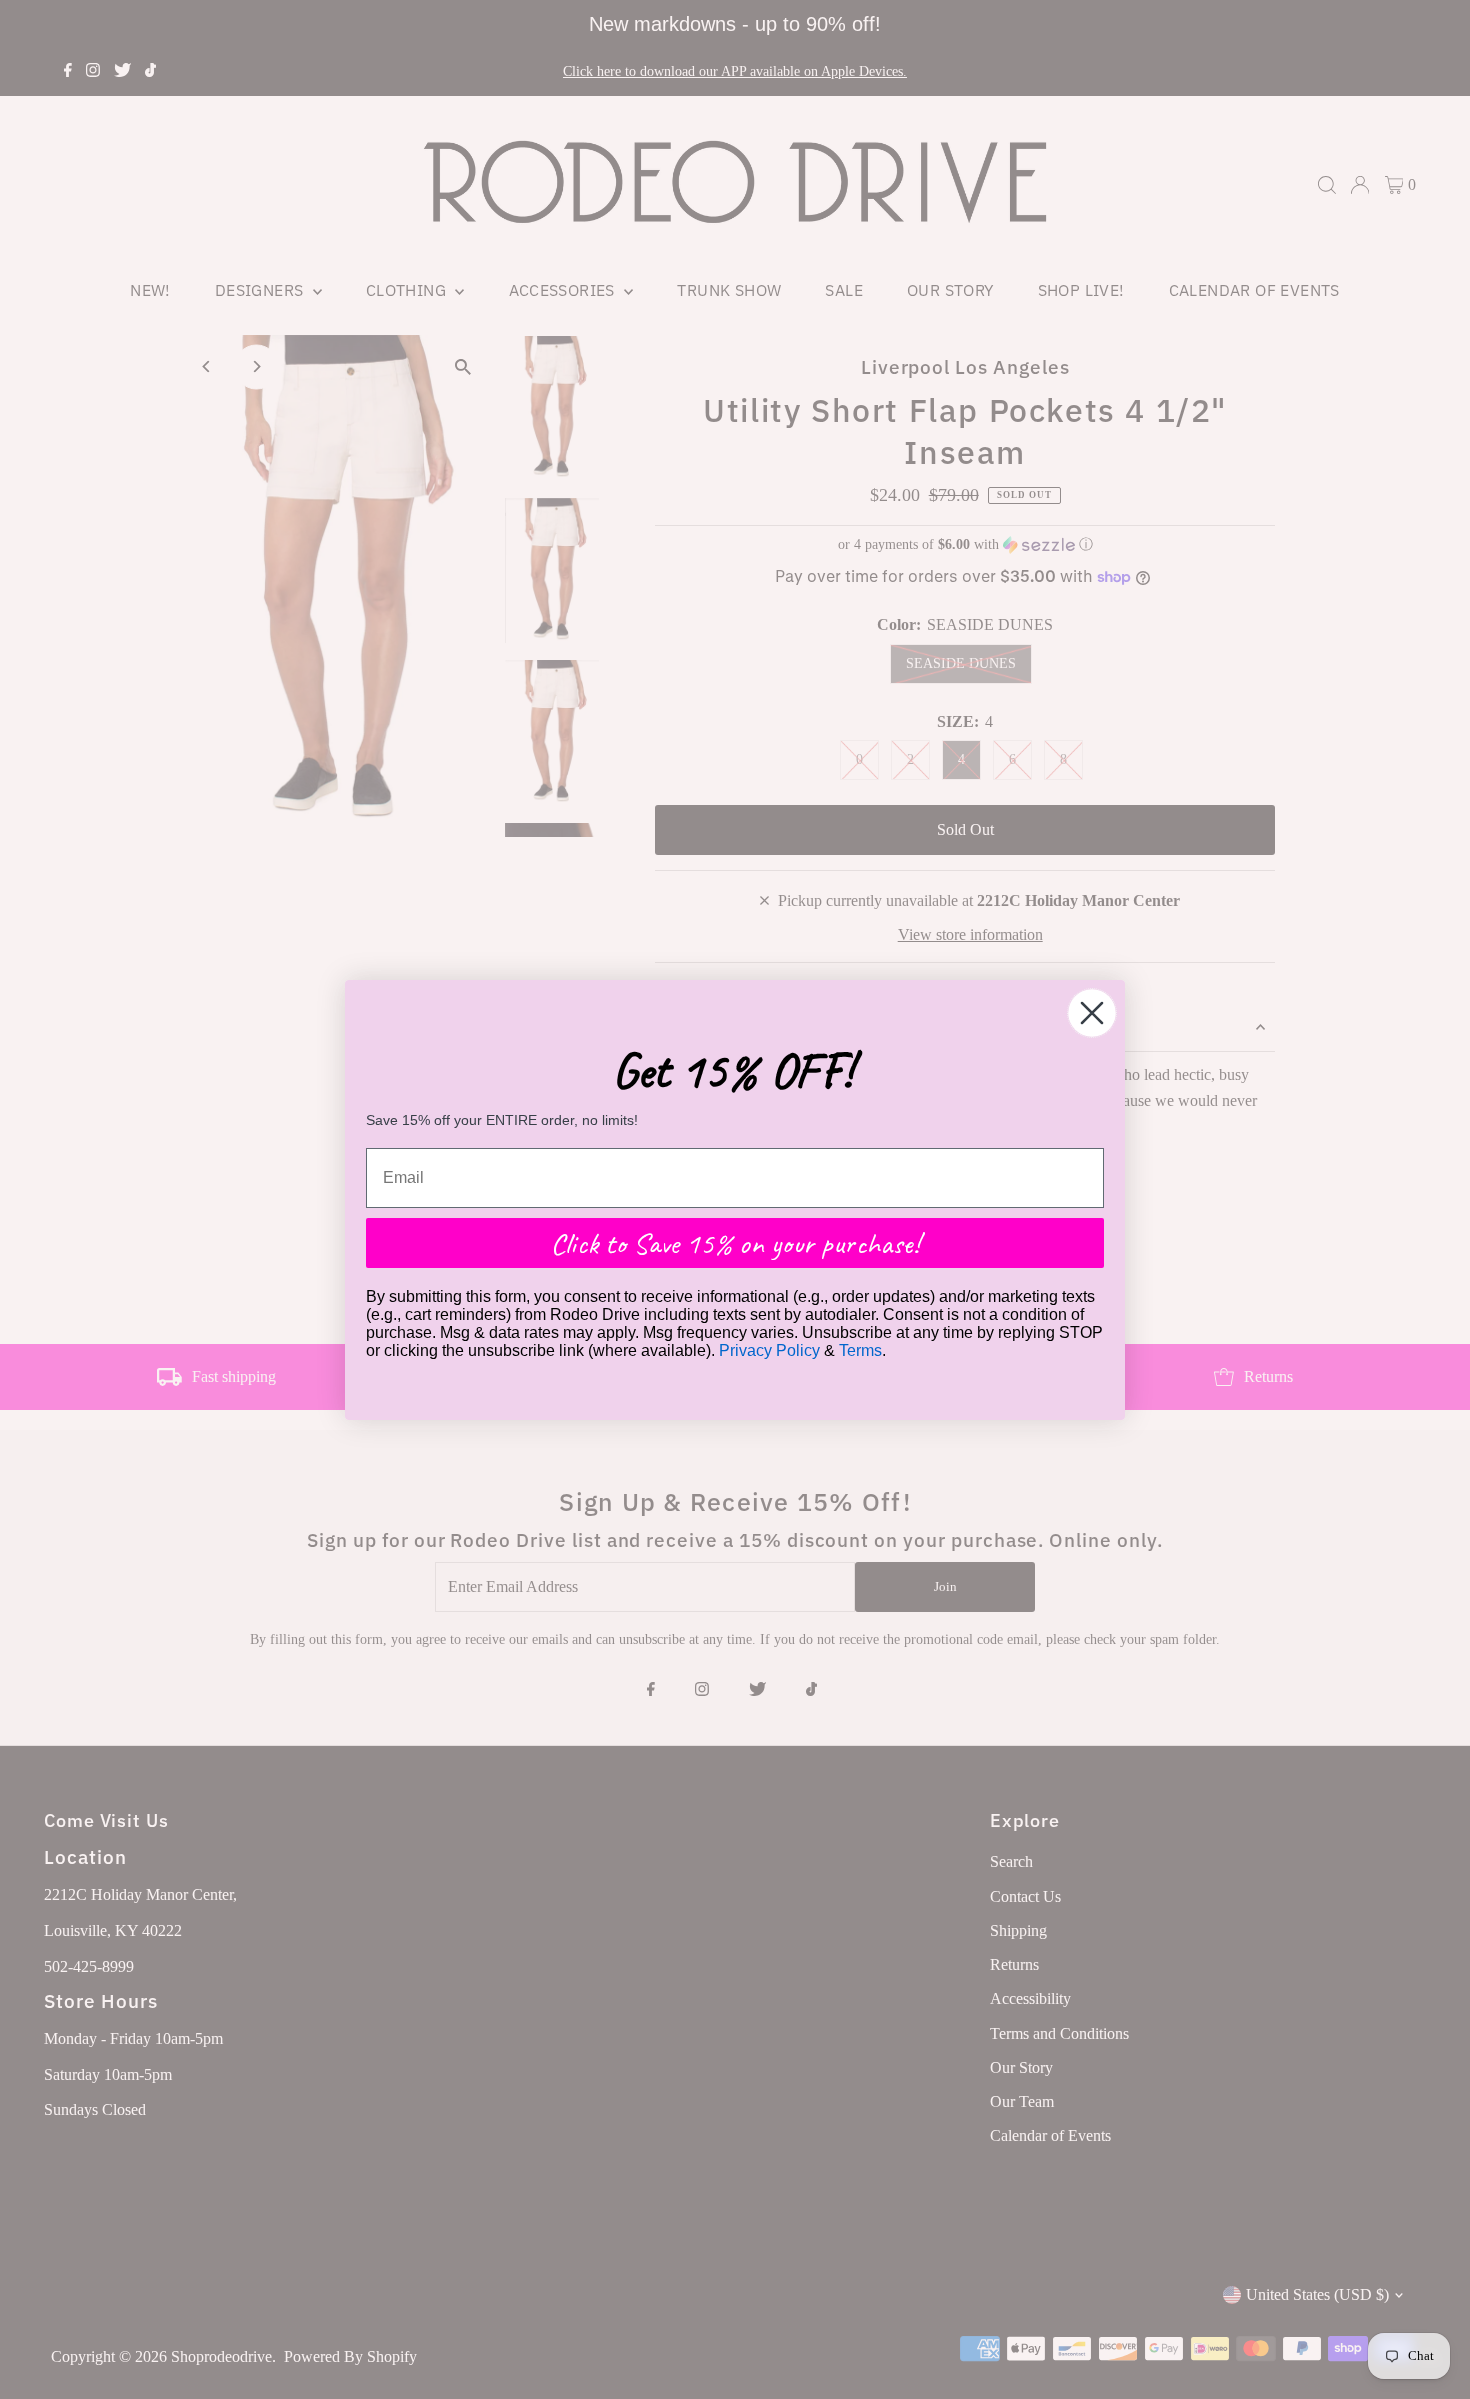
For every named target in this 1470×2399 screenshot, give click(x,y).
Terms (860, 1350)
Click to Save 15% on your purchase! (735, 1243)
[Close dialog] (1092, 1013)
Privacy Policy (769, 1350)
